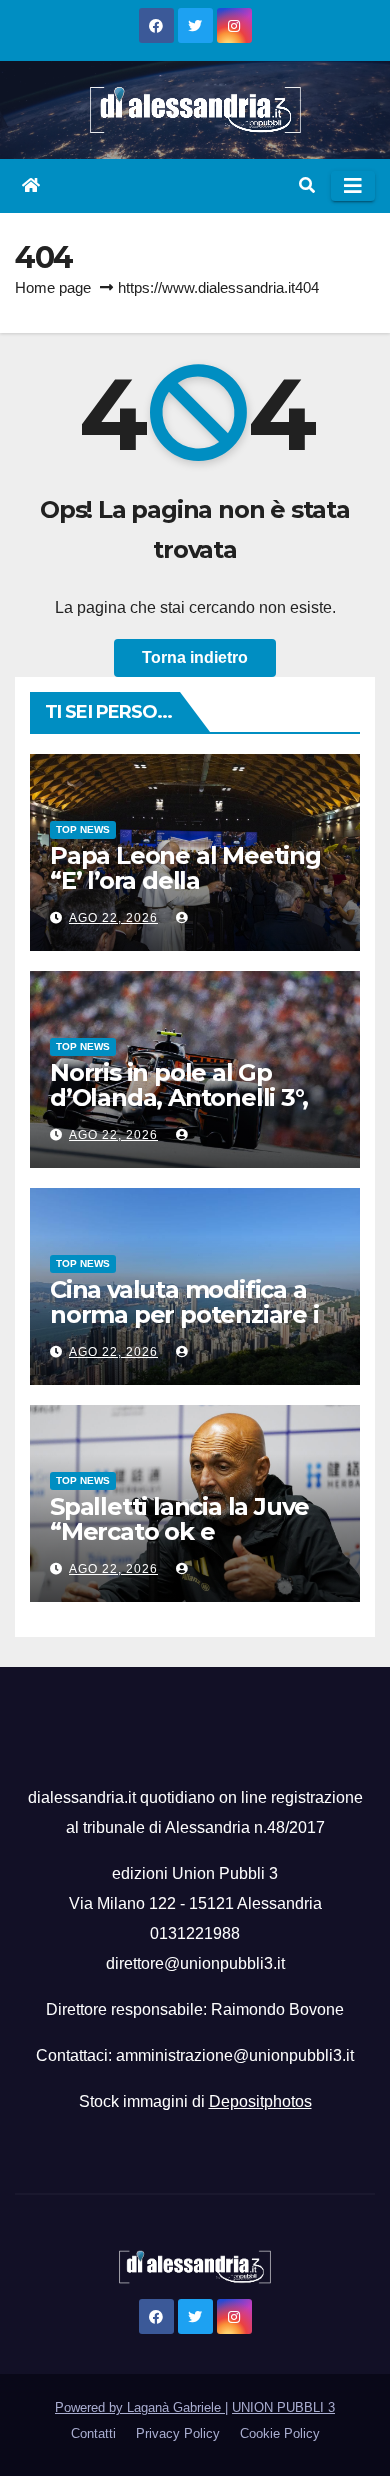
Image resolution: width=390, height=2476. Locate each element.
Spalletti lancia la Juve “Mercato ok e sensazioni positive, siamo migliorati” (179, 1544)
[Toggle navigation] (353, 186)
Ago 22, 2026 (113, 918)
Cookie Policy (280, 2433)
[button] (307, 185)
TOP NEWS (83, 829)
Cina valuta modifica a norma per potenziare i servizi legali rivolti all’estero (184, 1327)
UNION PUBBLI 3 (283, 2407)
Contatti (93, 2433)
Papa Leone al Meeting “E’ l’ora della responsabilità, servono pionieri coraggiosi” (186, 893)
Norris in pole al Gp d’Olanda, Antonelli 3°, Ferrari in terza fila (178, 1097)
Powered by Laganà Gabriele (140, 2407)
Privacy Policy (178, 2433)
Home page (53, 287)
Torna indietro (195, 657)
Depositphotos (260, 2101)
